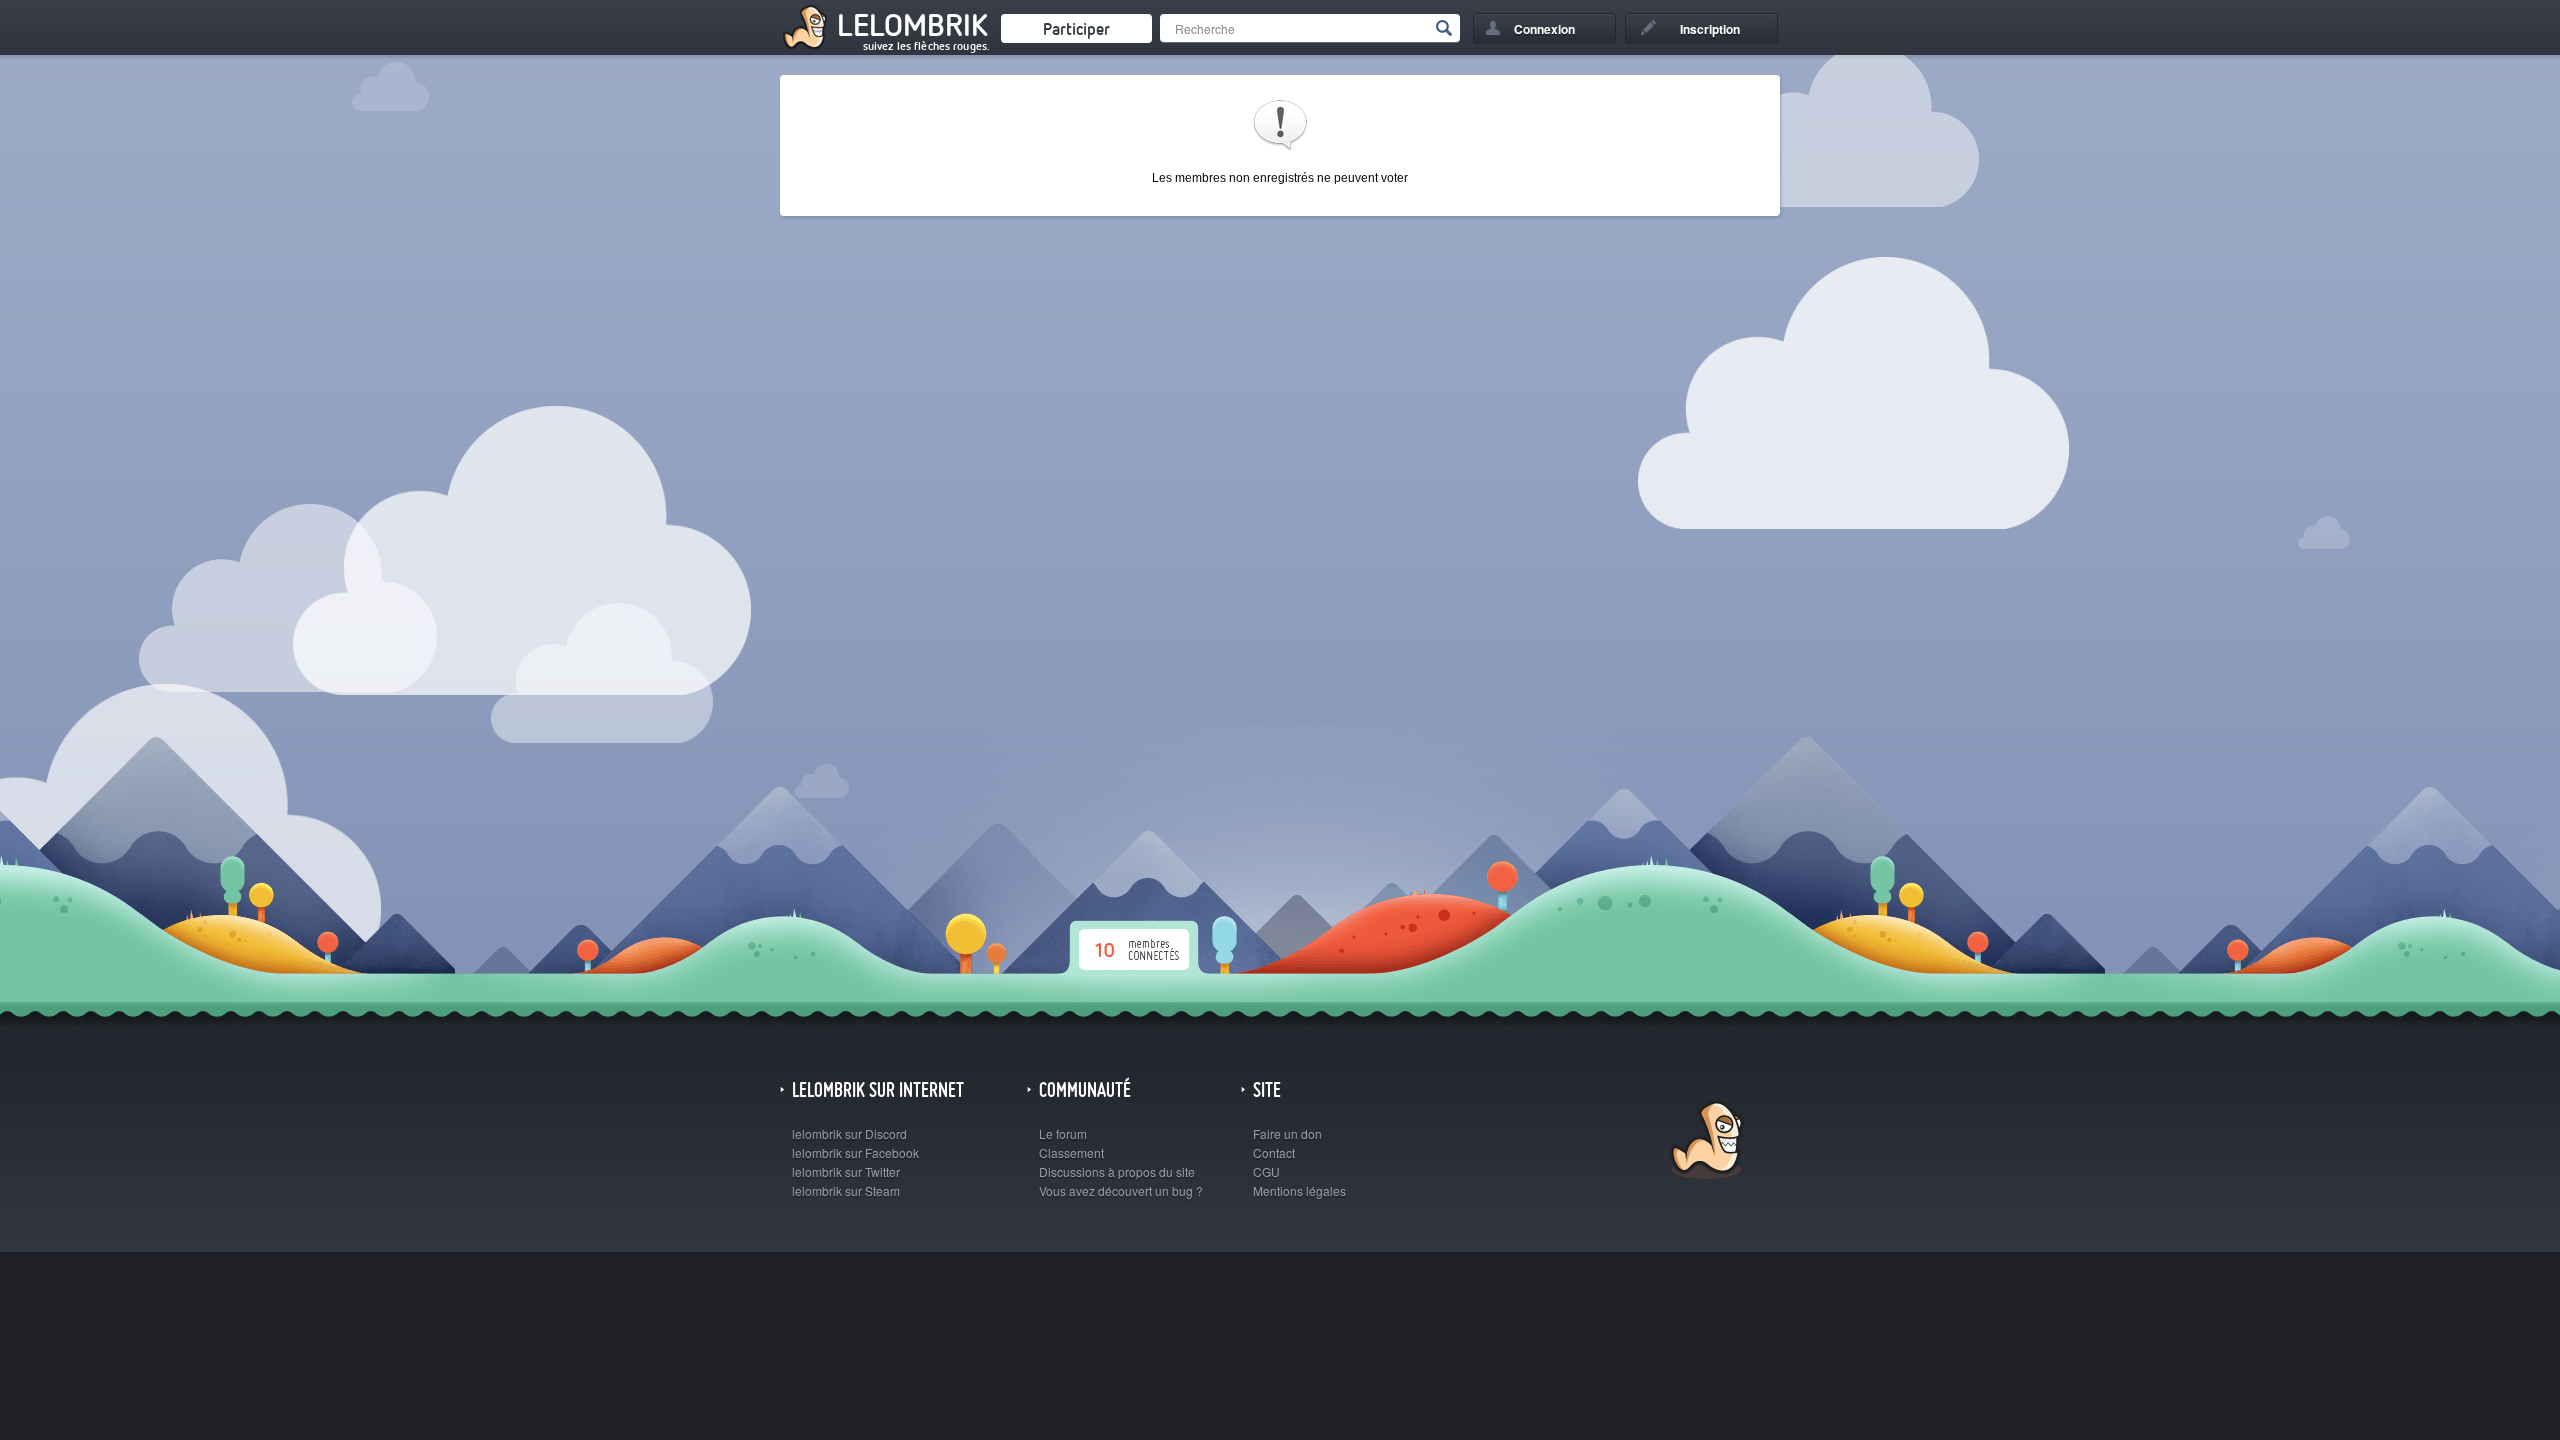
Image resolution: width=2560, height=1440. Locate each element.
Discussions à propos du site (1117, 1171)
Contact (1274, 1152)
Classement (1071, 1152)
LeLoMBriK (1704, 1142)
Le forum (1063, 1133)
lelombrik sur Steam (846, 1190)
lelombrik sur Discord (849, 1133)
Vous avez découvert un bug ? (1121, 1190)
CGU (1266, 1171)
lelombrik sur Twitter (846, 1171)
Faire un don (1287, 1133)
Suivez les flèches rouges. (926, 46)
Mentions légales (1299, 1190)
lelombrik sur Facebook (855, 1152)
